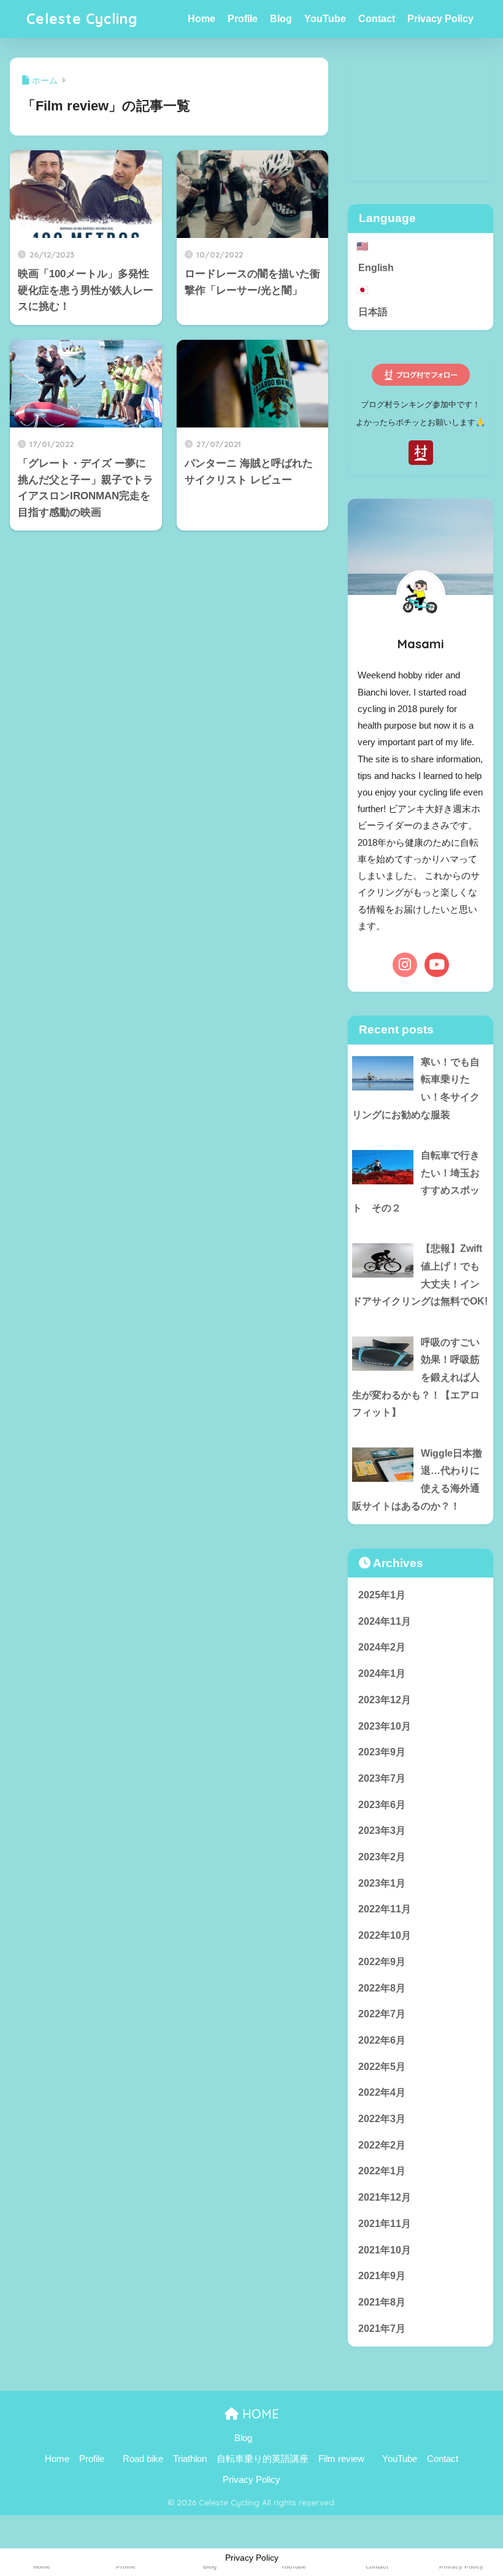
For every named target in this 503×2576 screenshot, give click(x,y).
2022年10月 (385, 1935)
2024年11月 (385, 1621)
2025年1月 (382, 1595)
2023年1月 (382, 1883)
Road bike (143, 2459)
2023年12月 (385, 1700)
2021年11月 (385, 2224)
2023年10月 (385, 1726)
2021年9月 (382, 2276)
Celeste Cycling (82, 19)
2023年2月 (382, 1857)
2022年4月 (382, 2092)
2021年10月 (385, 2250)
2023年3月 (382, 1830)
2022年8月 (382, 1988)
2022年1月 (382, 2171)
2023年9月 (382, 1752)
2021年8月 (382, 2302)
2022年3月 (382, 2119)
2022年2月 (382, 2145)
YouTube (325, 19)
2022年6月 (382, 2040)
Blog (281, 19)
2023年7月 (382, 1778)
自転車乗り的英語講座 (263, 2459)
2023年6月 (382, 1805)
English (376, 268)
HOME (259, 2414)
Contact (377, 19)
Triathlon (190, 2459)
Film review (341, 2459)
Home (202, 19)
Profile (243, 19)
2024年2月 (382, 1647)
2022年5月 (382, 2067)
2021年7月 (382, 2329)
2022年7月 (382, 2014)
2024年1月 (382, 1673)
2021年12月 (385, 2197)
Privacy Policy (440, 19)
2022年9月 (382, 1962)
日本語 (373, 312)
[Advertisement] (420, 119)
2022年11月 (385, 1909)
